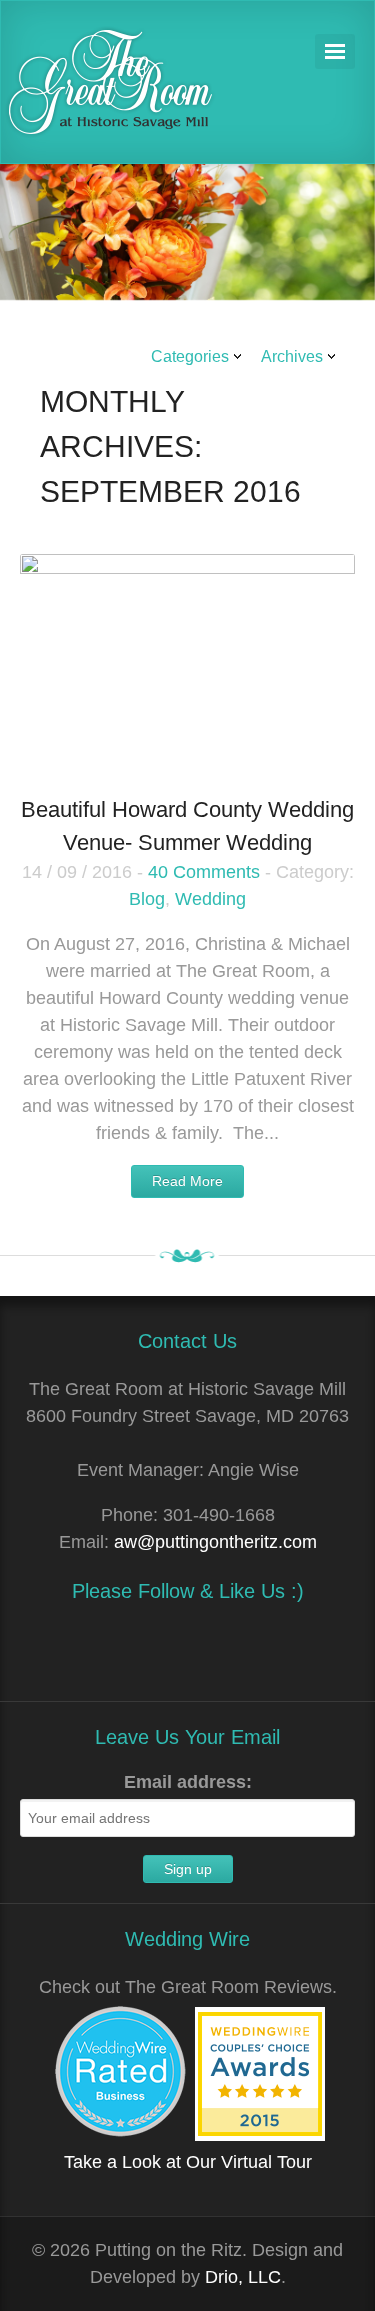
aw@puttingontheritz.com (215, 1542)
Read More (187, 1181)
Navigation (335, 51)
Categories (190, 356)
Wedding (210, 899)
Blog (147, 899)
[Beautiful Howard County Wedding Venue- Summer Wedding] (187, 666)
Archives (292, 356)
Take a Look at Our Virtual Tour (188, 2162)
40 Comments (204, 872)
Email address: (188, 1782)
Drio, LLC (243, 2277)
